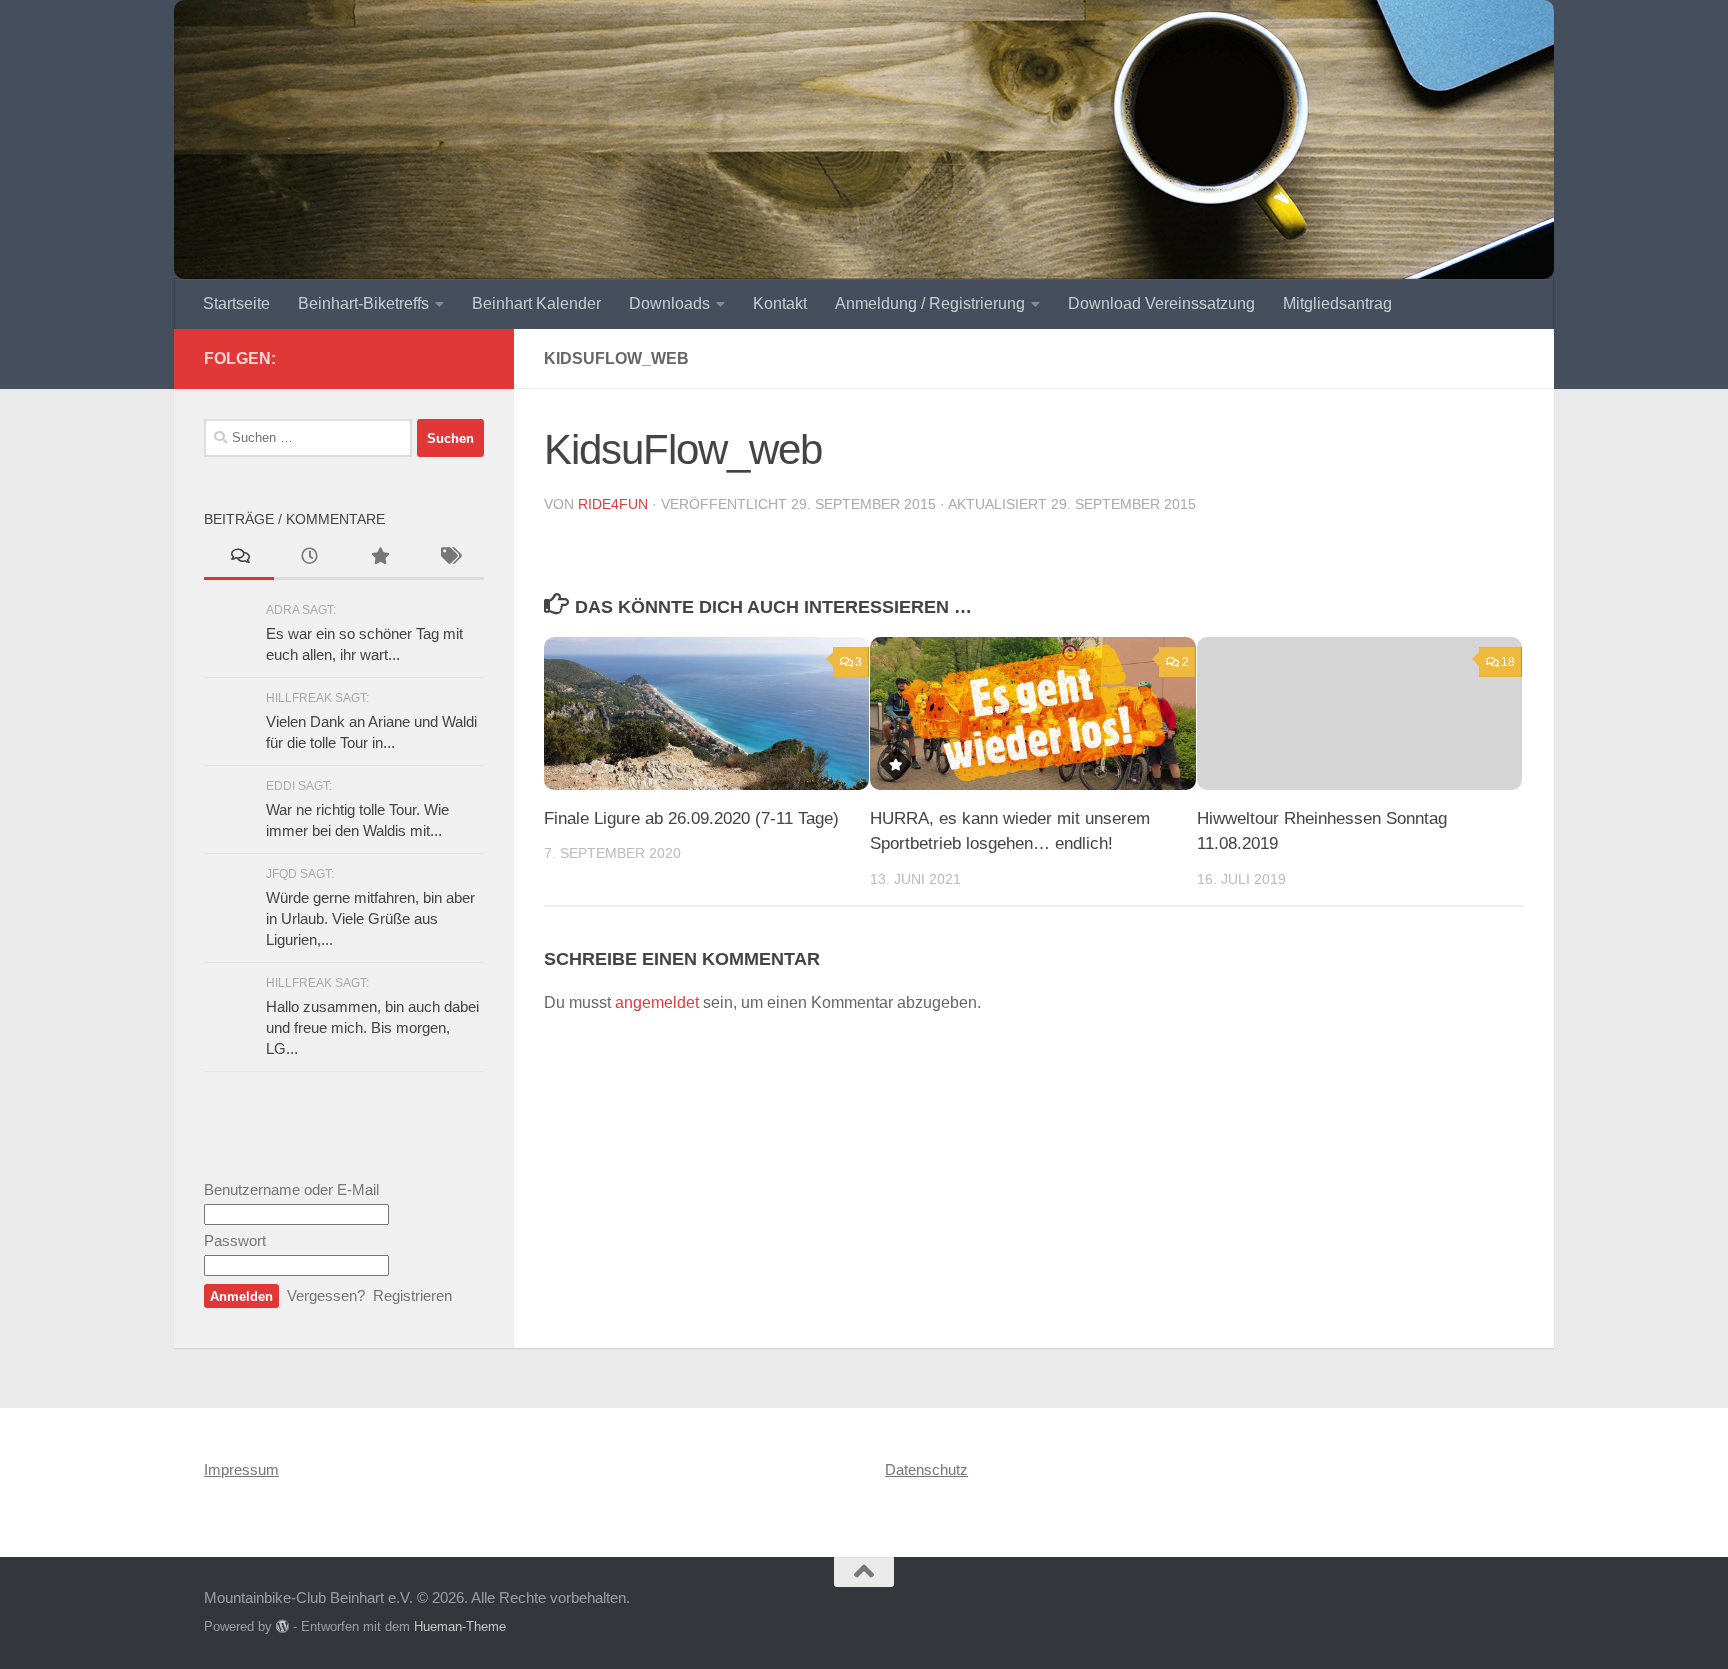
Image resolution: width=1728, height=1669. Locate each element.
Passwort (235, 1240)
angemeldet (657, 1002)
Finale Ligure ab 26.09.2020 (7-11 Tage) (691, 818)
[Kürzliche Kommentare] (239, 558)
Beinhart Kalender (536, 303)
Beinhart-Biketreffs (363, 303)
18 (1508, 662)
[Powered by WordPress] (282, 1626)
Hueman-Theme (460, 1626)
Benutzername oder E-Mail (291, 1189)
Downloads (669, 303)
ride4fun (613, 504)
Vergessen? (326, 1295)
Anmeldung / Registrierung (930, 303)
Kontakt (780, 303)
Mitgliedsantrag (1337, 303)
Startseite (236, 303)
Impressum (241, 1469)
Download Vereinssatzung (1161, 303)
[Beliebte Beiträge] (379, 558)
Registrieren (412, 1295)
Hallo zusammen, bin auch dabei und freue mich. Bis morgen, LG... (372, 1027)
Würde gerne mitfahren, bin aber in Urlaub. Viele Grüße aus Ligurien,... (370, 918)
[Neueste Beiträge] (309, 558)
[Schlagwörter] (449, 558)
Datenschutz (926, 1469)
